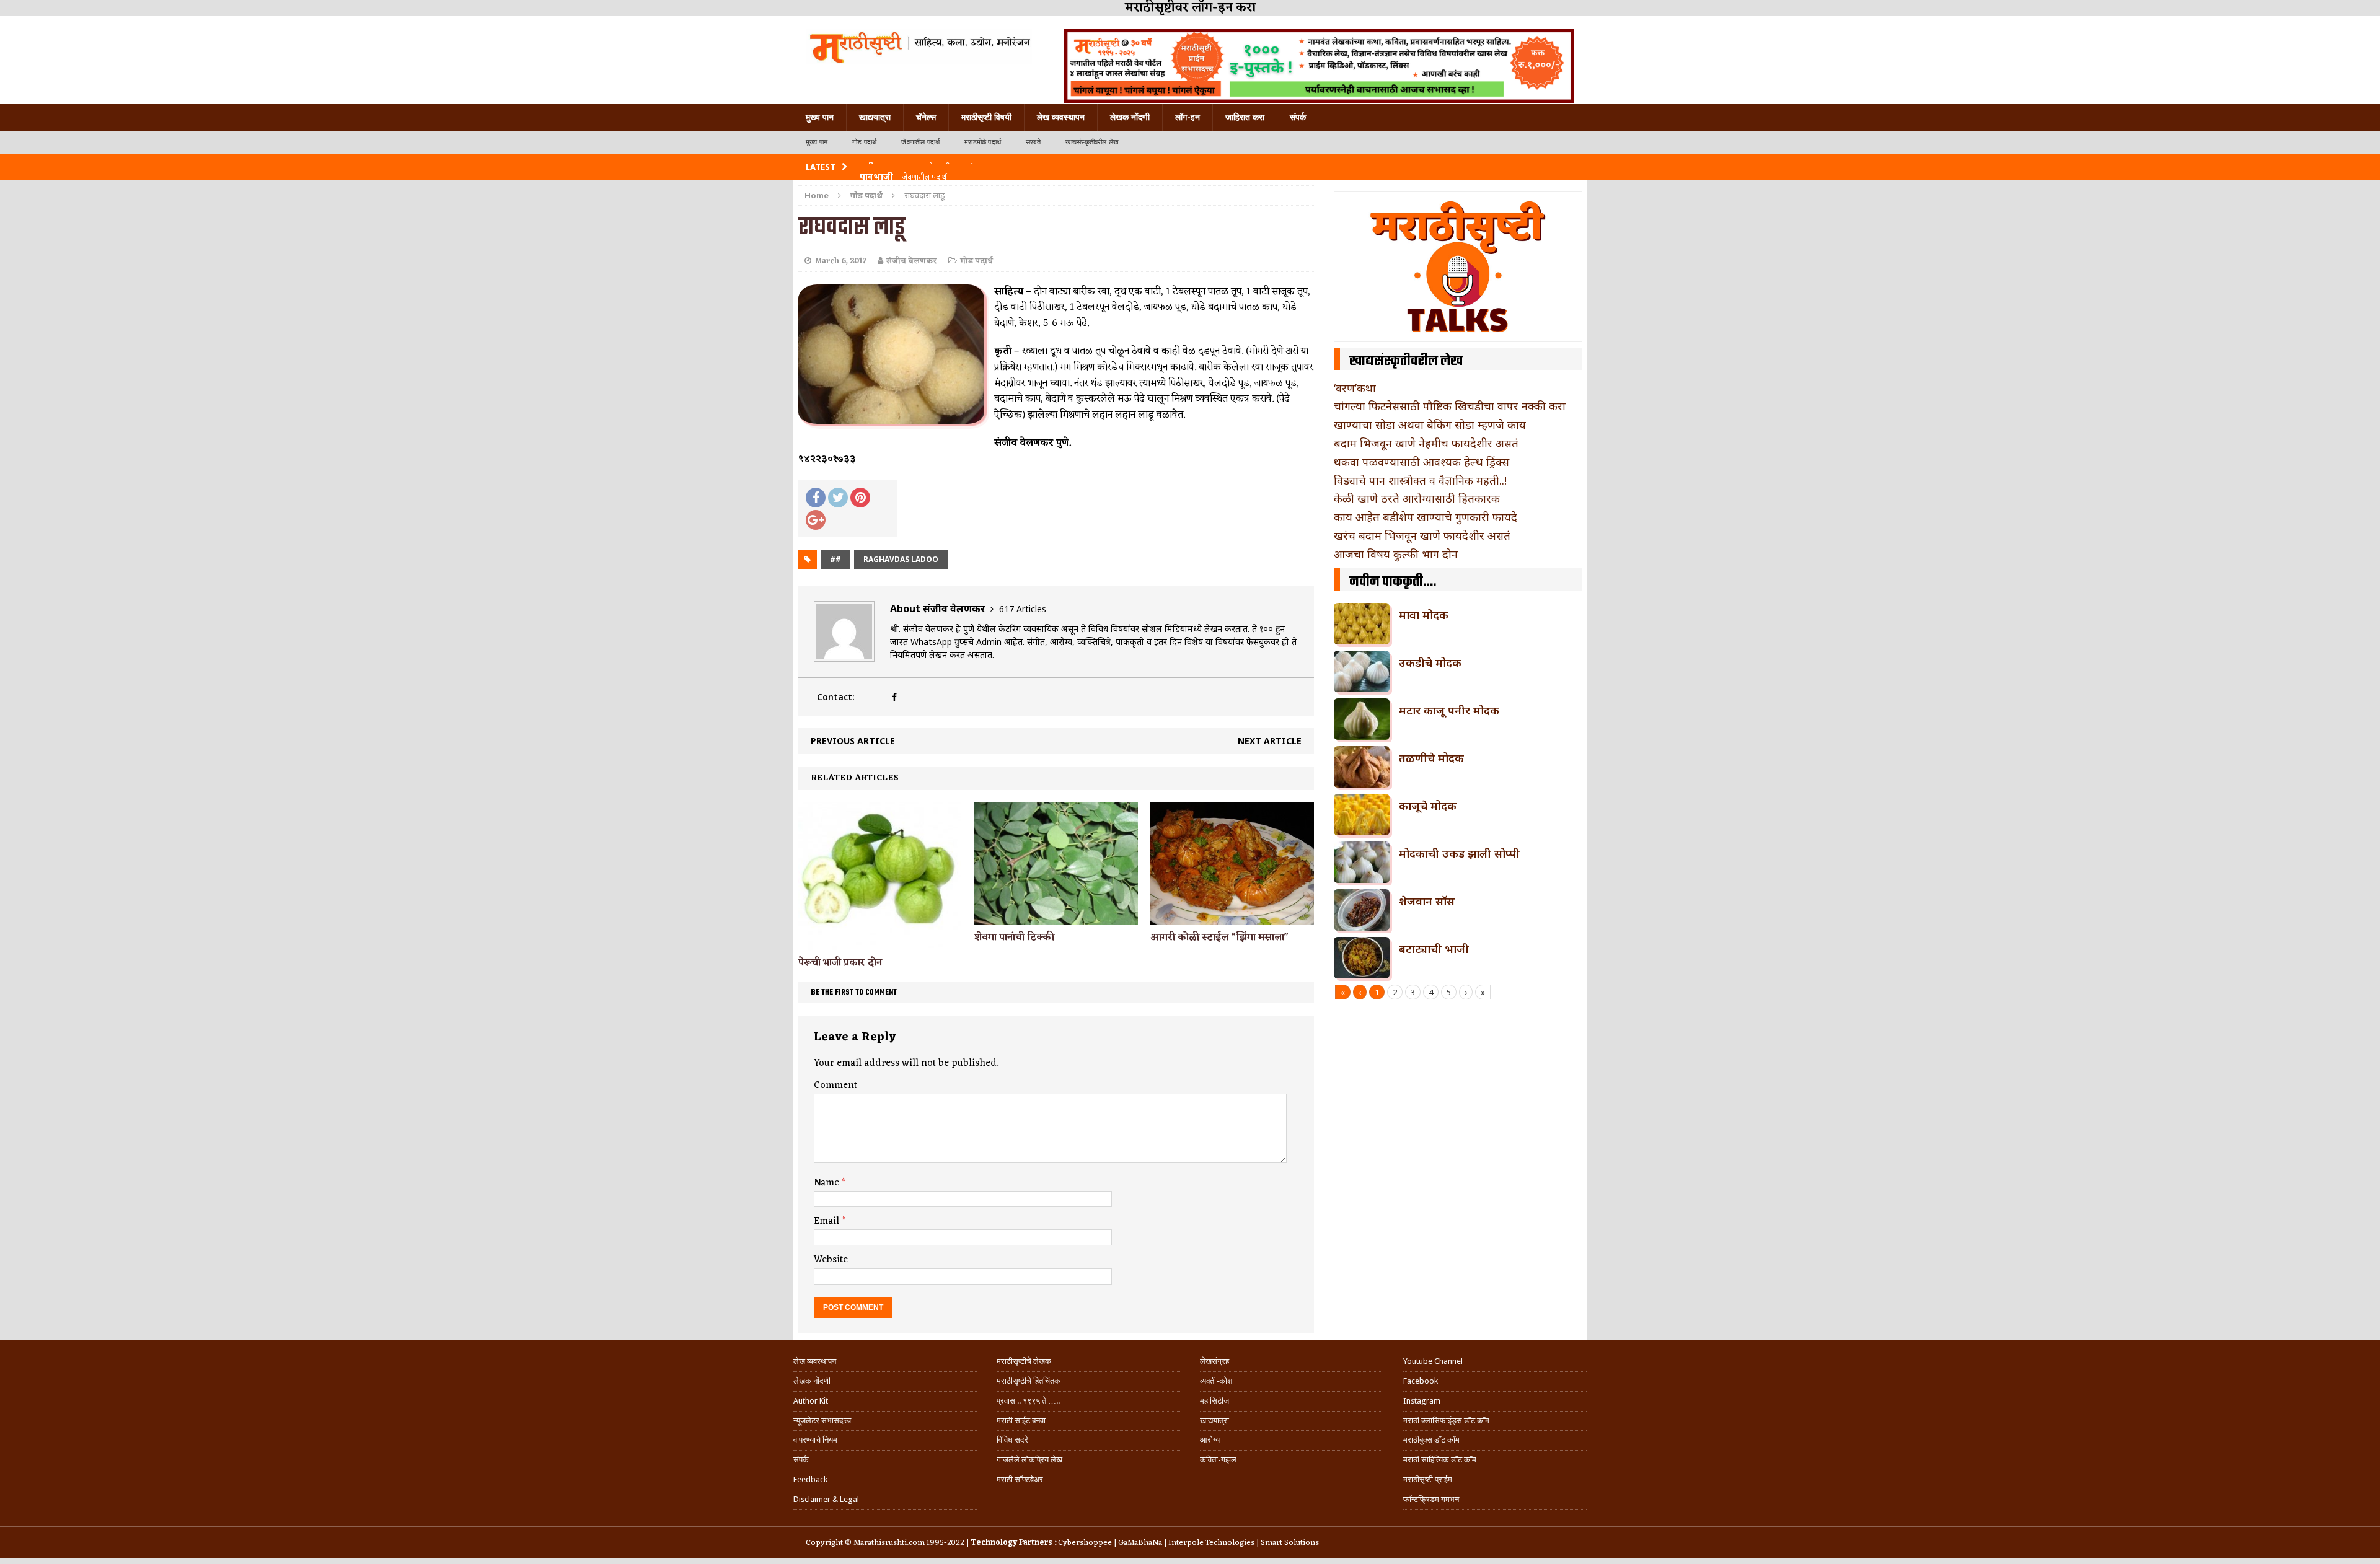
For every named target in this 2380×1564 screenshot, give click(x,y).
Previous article (853, 741)
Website (831, 1260)
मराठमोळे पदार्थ (983, 142)
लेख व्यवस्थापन (1061, 117)
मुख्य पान (820, 117)
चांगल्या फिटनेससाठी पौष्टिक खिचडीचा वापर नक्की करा (1450, 406)
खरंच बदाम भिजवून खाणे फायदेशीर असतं (1422, 535)
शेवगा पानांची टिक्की (1014, 938)
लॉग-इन (1188, 117)
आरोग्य (1210, 1440)
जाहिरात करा (1245, 117)
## (835, 559)
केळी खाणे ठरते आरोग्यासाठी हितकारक (1417, 498)
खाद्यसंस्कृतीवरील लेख (1092, 142)
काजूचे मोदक (1428, 806)
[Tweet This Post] (838, 498)
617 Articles (1023, 609)
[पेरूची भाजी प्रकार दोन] (880, 943)
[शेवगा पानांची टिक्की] (1056, 917)
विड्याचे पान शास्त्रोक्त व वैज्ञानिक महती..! (1420, 480)
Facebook (1421, 1381)
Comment (835, 1086)
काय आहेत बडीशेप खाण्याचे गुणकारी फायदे (1426, 517)
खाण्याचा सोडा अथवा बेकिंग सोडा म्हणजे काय (1430, 424)
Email (828, 1221)
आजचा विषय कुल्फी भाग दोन (1396, 554)
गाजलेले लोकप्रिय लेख (1029, 1460)
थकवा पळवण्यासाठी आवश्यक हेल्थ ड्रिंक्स (1421, 462)
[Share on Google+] (816, 520)
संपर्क (1298, 117)
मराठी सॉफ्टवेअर (1020, 1479)
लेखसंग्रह (1214, 1361)
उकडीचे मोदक (1430, 662)
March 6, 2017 (840, 261)
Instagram (1422, 1401)
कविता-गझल (1218, 1460)
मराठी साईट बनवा (1021, 1421)
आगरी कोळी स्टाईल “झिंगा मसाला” (1219, 938)
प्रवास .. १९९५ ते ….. (1028, 1401)
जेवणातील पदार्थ (920, 142)
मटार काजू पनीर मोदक (1449, 710)
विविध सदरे (1012, 1440)
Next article (1270, 741)
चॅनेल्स (926, 117)
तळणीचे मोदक (1431, 758)
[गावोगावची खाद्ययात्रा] (919, 46)
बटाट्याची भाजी (1434, 949)
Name (828, 1183)
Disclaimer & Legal (826, 1499)
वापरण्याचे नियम (815, 1440)
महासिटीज (1214, 1401)
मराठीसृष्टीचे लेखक (1024, 1361)
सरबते (1033, 142)
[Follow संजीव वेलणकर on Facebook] (894, 697)
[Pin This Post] (860, 498)
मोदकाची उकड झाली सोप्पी (1459, 853)
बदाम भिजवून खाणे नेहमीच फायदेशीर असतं (1426, 443)
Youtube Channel (1433, 1361)
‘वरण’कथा (1355, 388)
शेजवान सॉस (1427, 901)
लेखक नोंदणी (1130, 117)
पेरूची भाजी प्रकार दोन (840, 963)
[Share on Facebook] (816, 498)
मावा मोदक (1424, 615)
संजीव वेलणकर (912, 261)
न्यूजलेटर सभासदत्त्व (822, 1421)
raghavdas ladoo (901, 559)
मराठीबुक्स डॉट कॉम (1431, 1440)
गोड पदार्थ (864, 142)
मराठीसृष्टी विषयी (986, 117)
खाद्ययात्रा (875, 117)
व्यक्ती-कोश (1216, 1381)
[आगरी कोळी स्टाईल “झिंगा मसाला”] (1232, 918)
